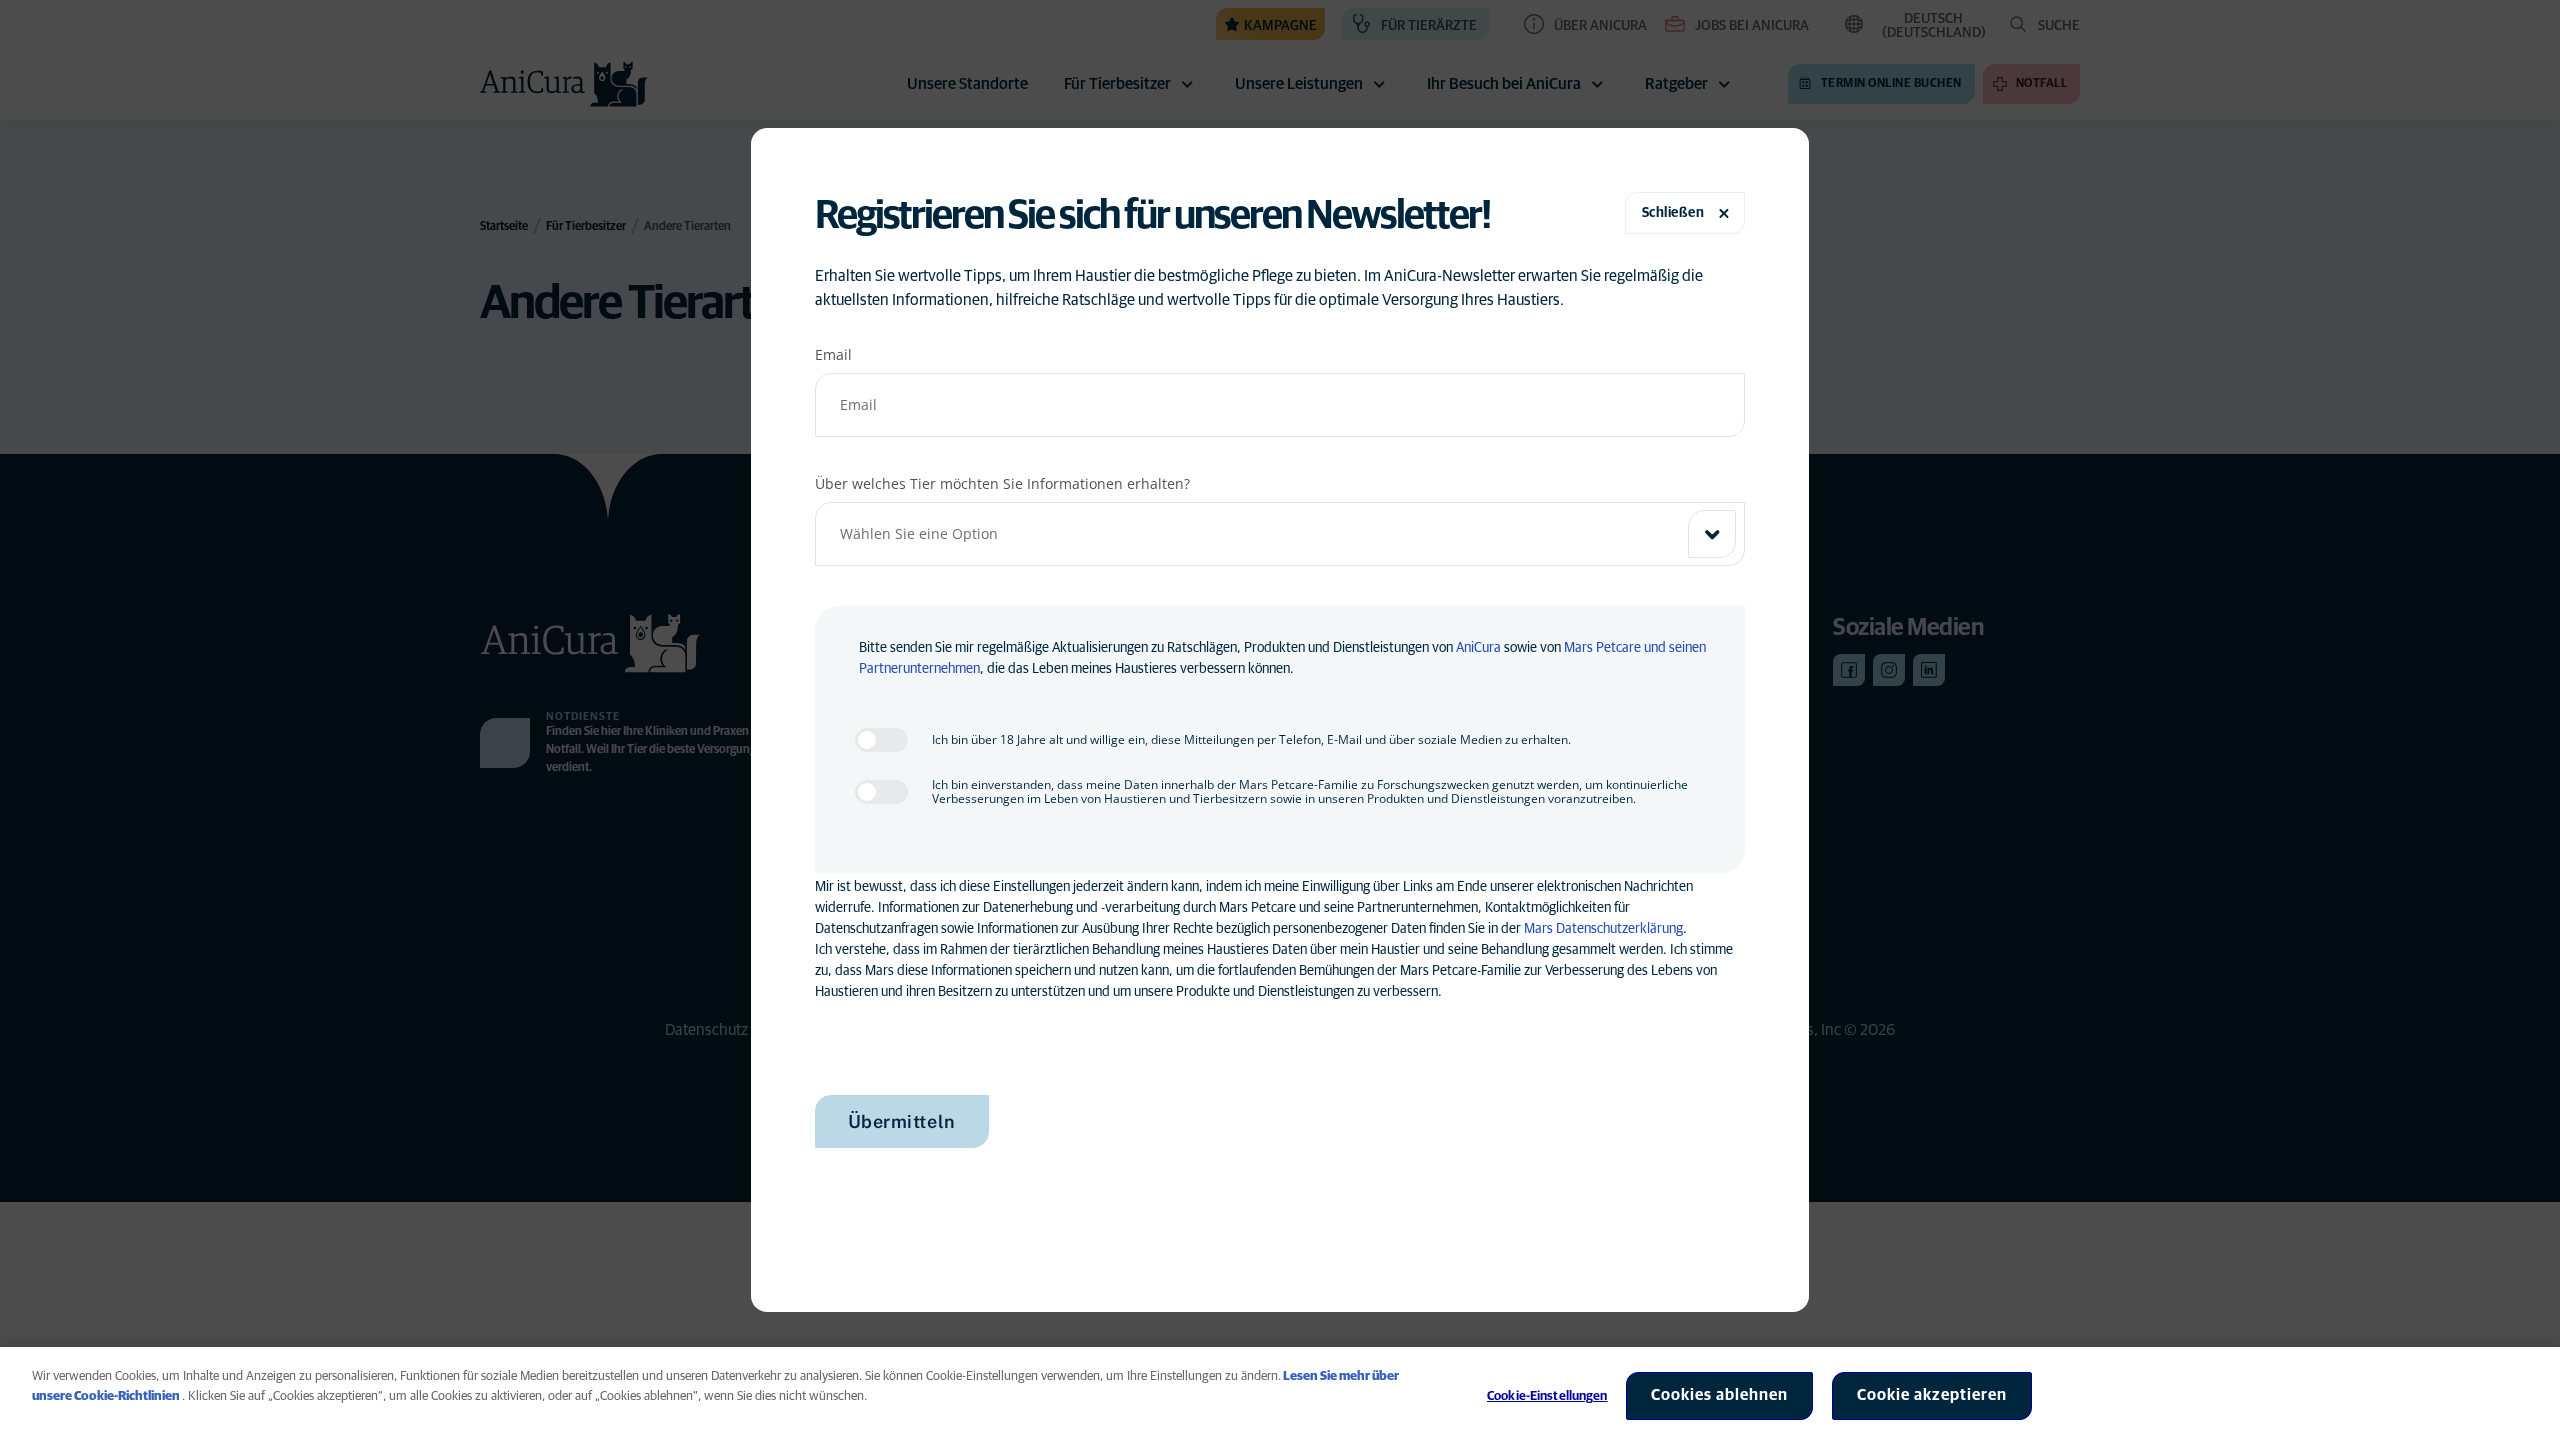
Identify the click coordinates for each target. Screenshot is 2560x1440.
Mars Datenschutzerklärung (1603, 929)
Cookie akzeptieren (1932, 1395)
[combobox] (1280, 534)
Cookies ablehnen (1719, 1395)
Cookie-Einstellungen (1547, 1396)
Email (833, 354)
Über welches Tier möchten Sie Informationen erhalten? (1002, 483)
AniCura (1478, 648)
